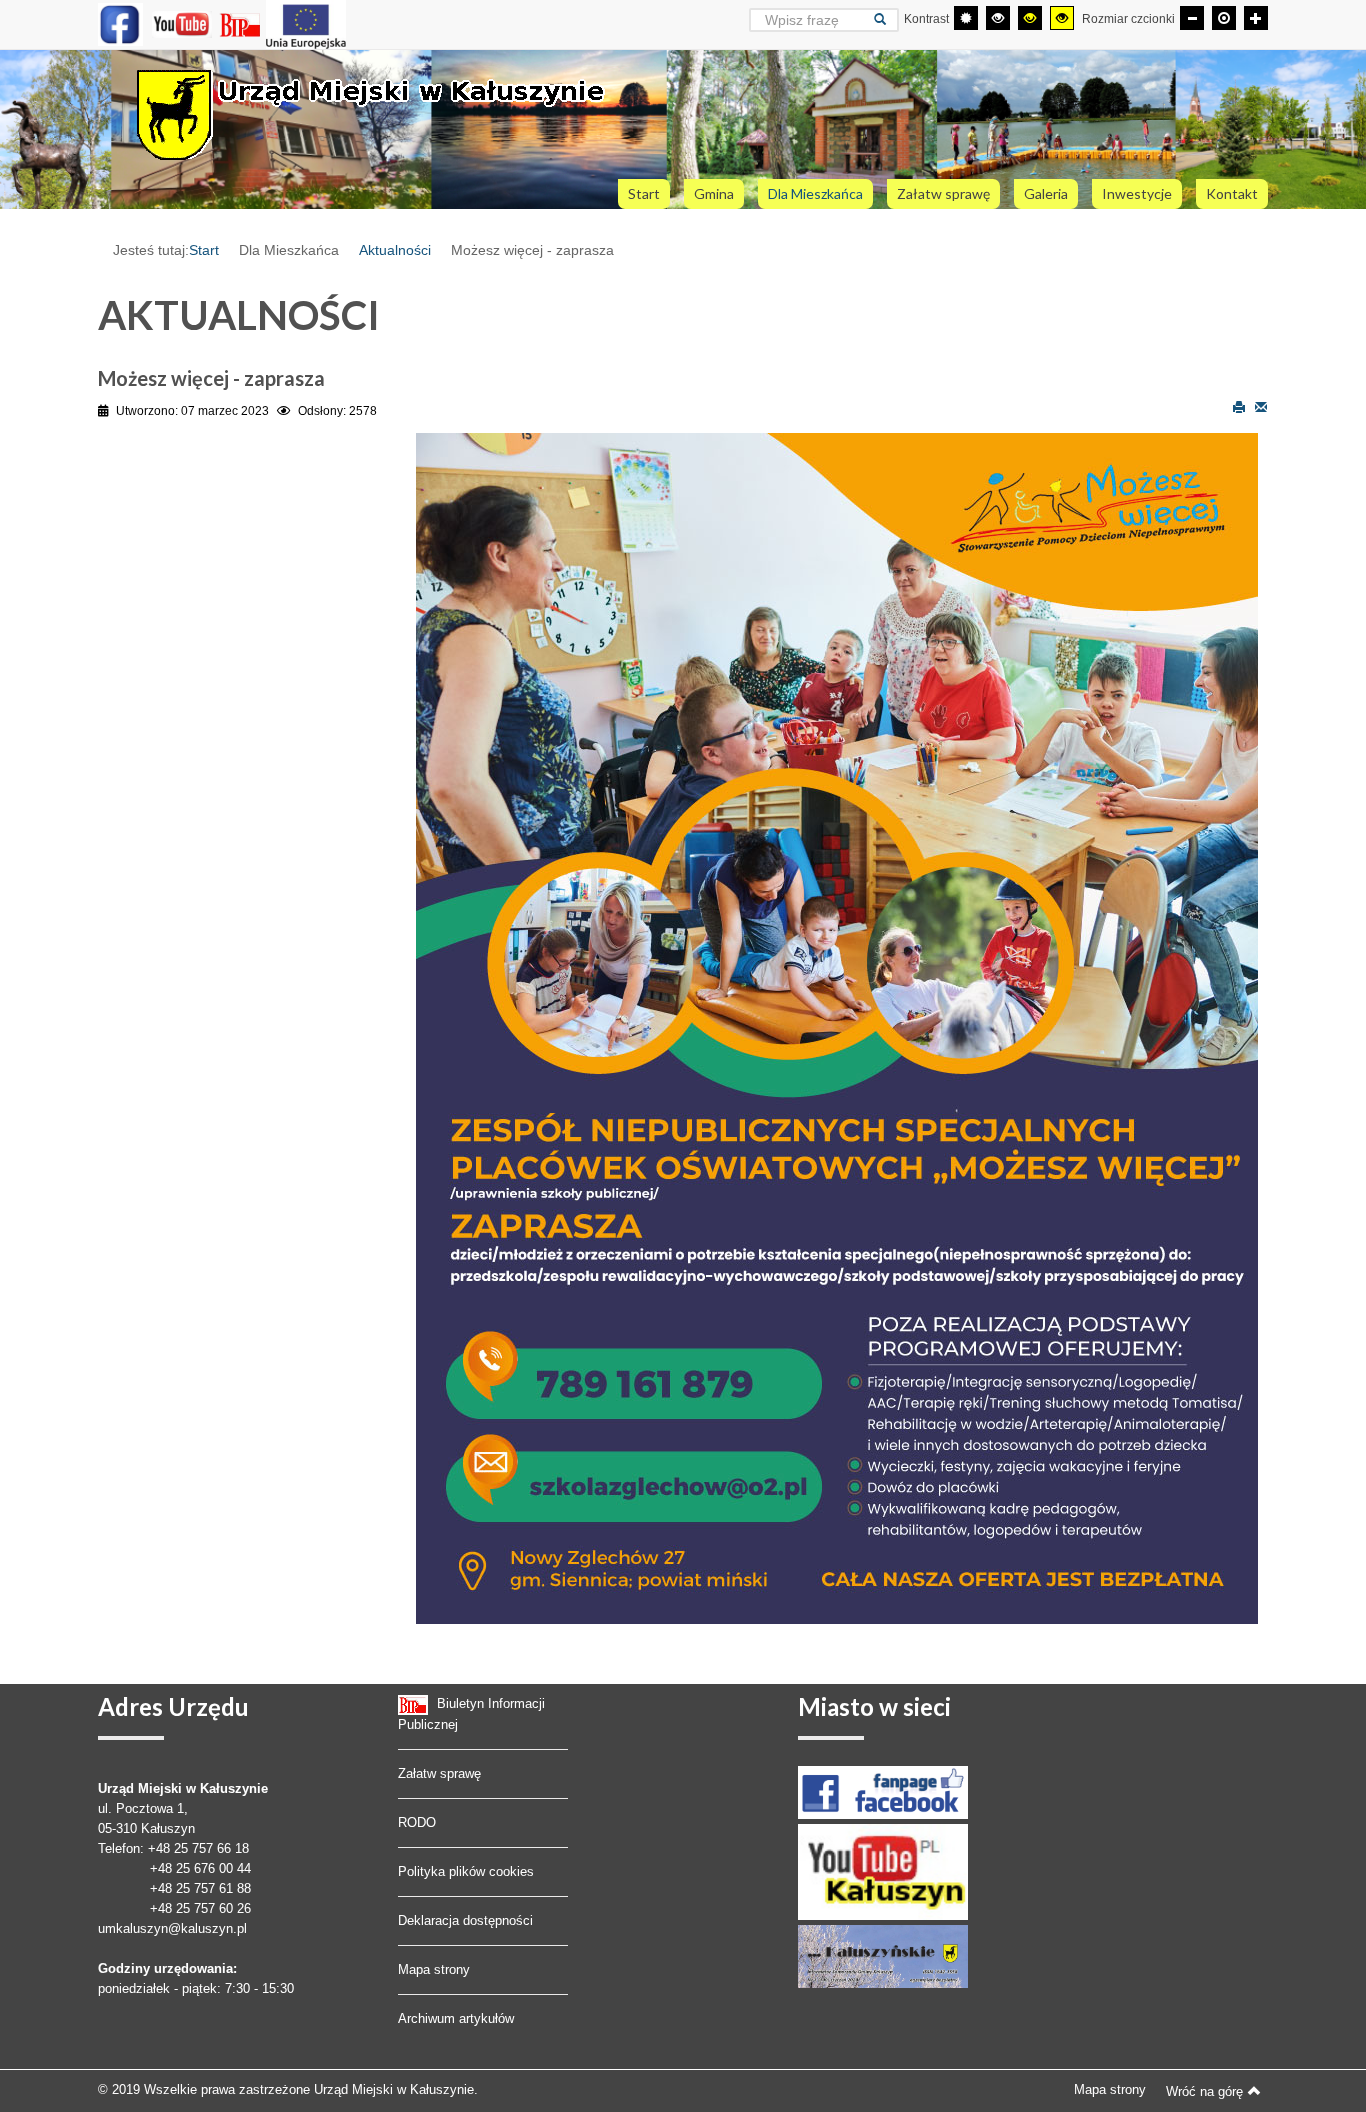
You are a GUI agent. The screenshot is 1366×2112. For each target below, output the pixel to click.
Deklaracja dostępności (465, 1920)
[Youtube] (182, 24)
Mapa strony (434, 1969)
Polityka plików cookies (466, 1871)
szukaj (886, 19)
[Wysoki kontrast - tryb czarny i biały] (998, 18)
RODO (417, 1822)
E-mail (1261, 406)
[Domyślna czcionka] (1224, 18)
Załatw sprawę (439, 1773)
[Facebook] (120, 24)
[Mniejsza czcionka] (1192, 18)
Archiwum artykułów (456, 2018)
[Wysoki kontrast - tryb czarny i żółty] (1030, 18)
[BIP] (242, 24)
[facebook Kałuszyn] (883, 1791)
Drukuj (1239, 406)
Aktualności (395, 250)
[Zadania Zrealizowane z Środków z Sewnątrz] (306, 24)
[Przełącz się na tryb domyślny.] (966, 18)
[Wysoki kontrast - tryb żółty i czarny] (1062, 18)
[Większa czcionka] (1256, 18)
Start (204, 250)
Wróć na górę (1204, 2091)
